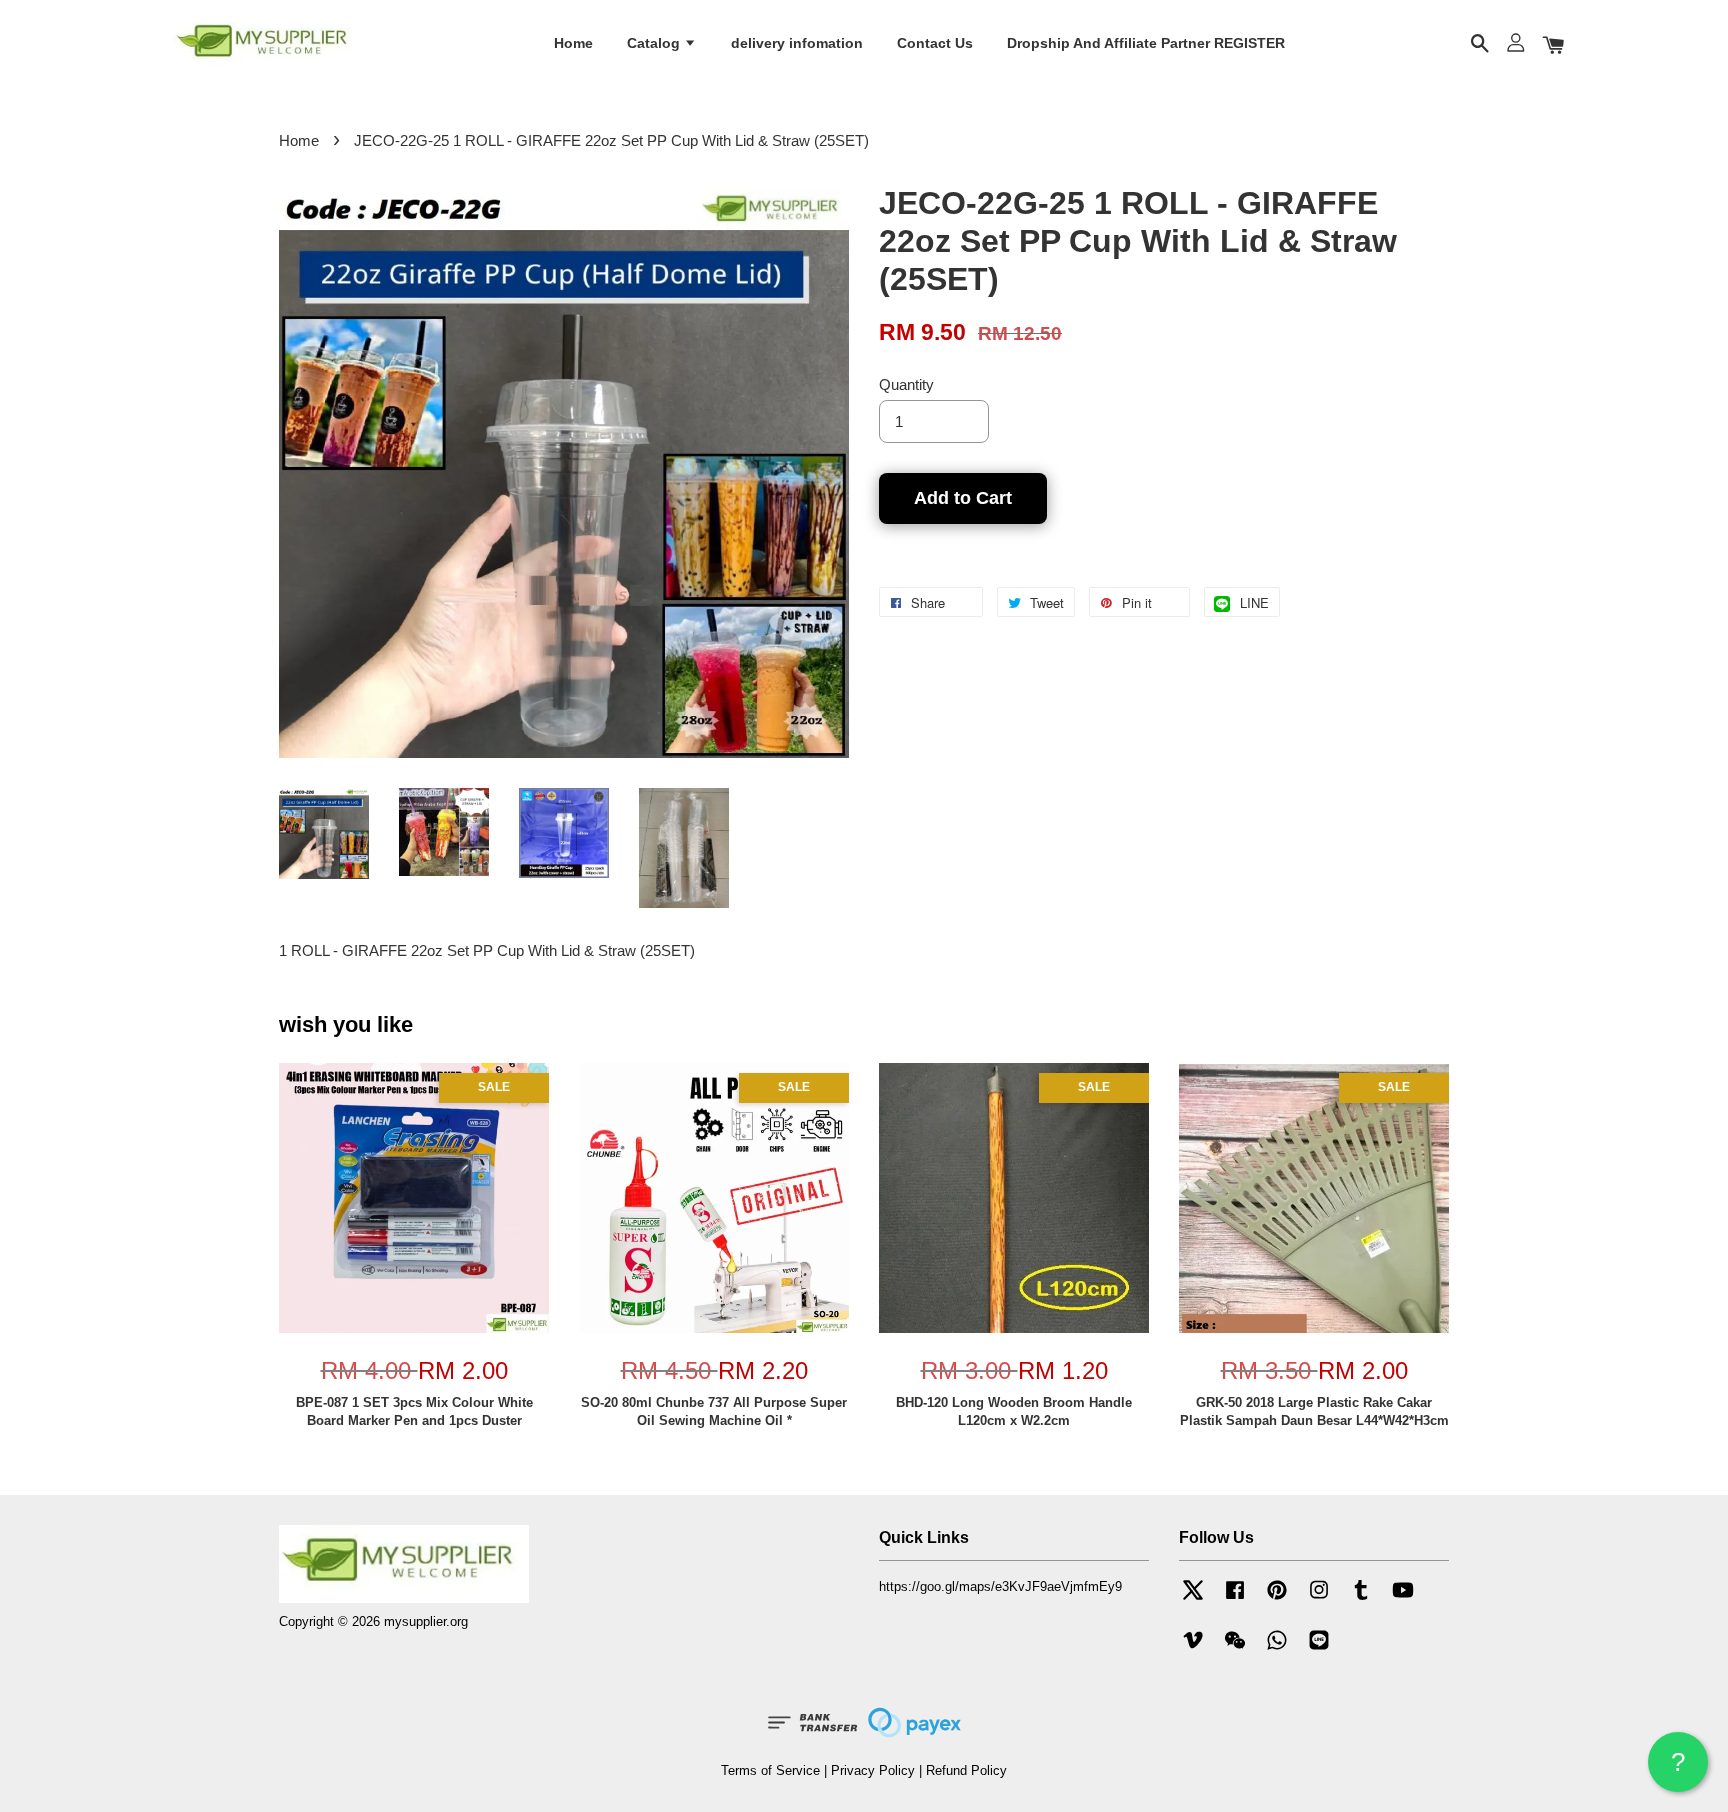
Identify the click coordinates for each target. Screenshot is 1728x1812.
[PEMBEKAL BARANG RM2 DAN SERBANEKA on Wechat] (1235, 1649)
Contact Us (935, 43)
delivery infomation (797, 43)
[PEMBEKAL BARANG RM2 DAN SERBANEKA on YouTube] (1403, 1599)
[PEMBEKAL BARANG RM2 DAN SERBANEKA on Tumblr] (1361, 1599)
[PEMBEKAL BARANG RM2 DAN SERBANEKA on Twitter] (1193, 1599)
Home (573, 43)
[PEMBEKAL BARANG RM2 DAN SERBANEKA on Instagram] (1319, 1599)
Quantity (906, 384)
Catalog (655, 43)
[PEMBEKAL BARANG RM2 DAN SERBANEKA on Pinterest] (1277, 1599)
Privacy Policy (873, 1770)
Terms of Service (770, 1770)
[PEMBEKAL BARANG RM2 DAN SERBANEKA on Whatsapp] (1277, 1649)
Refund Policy (966, 1770)
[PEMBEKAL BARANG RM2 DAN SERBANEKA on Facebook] (1235, 1599)
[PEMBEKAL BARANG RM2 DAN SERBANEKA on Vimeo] (1193, 1649)
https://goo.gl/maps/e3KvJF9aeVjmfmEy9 (1000, 1586)
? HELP (1678, 1769)
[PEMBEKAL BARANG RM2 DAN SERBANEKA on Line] (1319, 1649)
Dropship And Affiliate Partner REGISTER (1146, 43)
